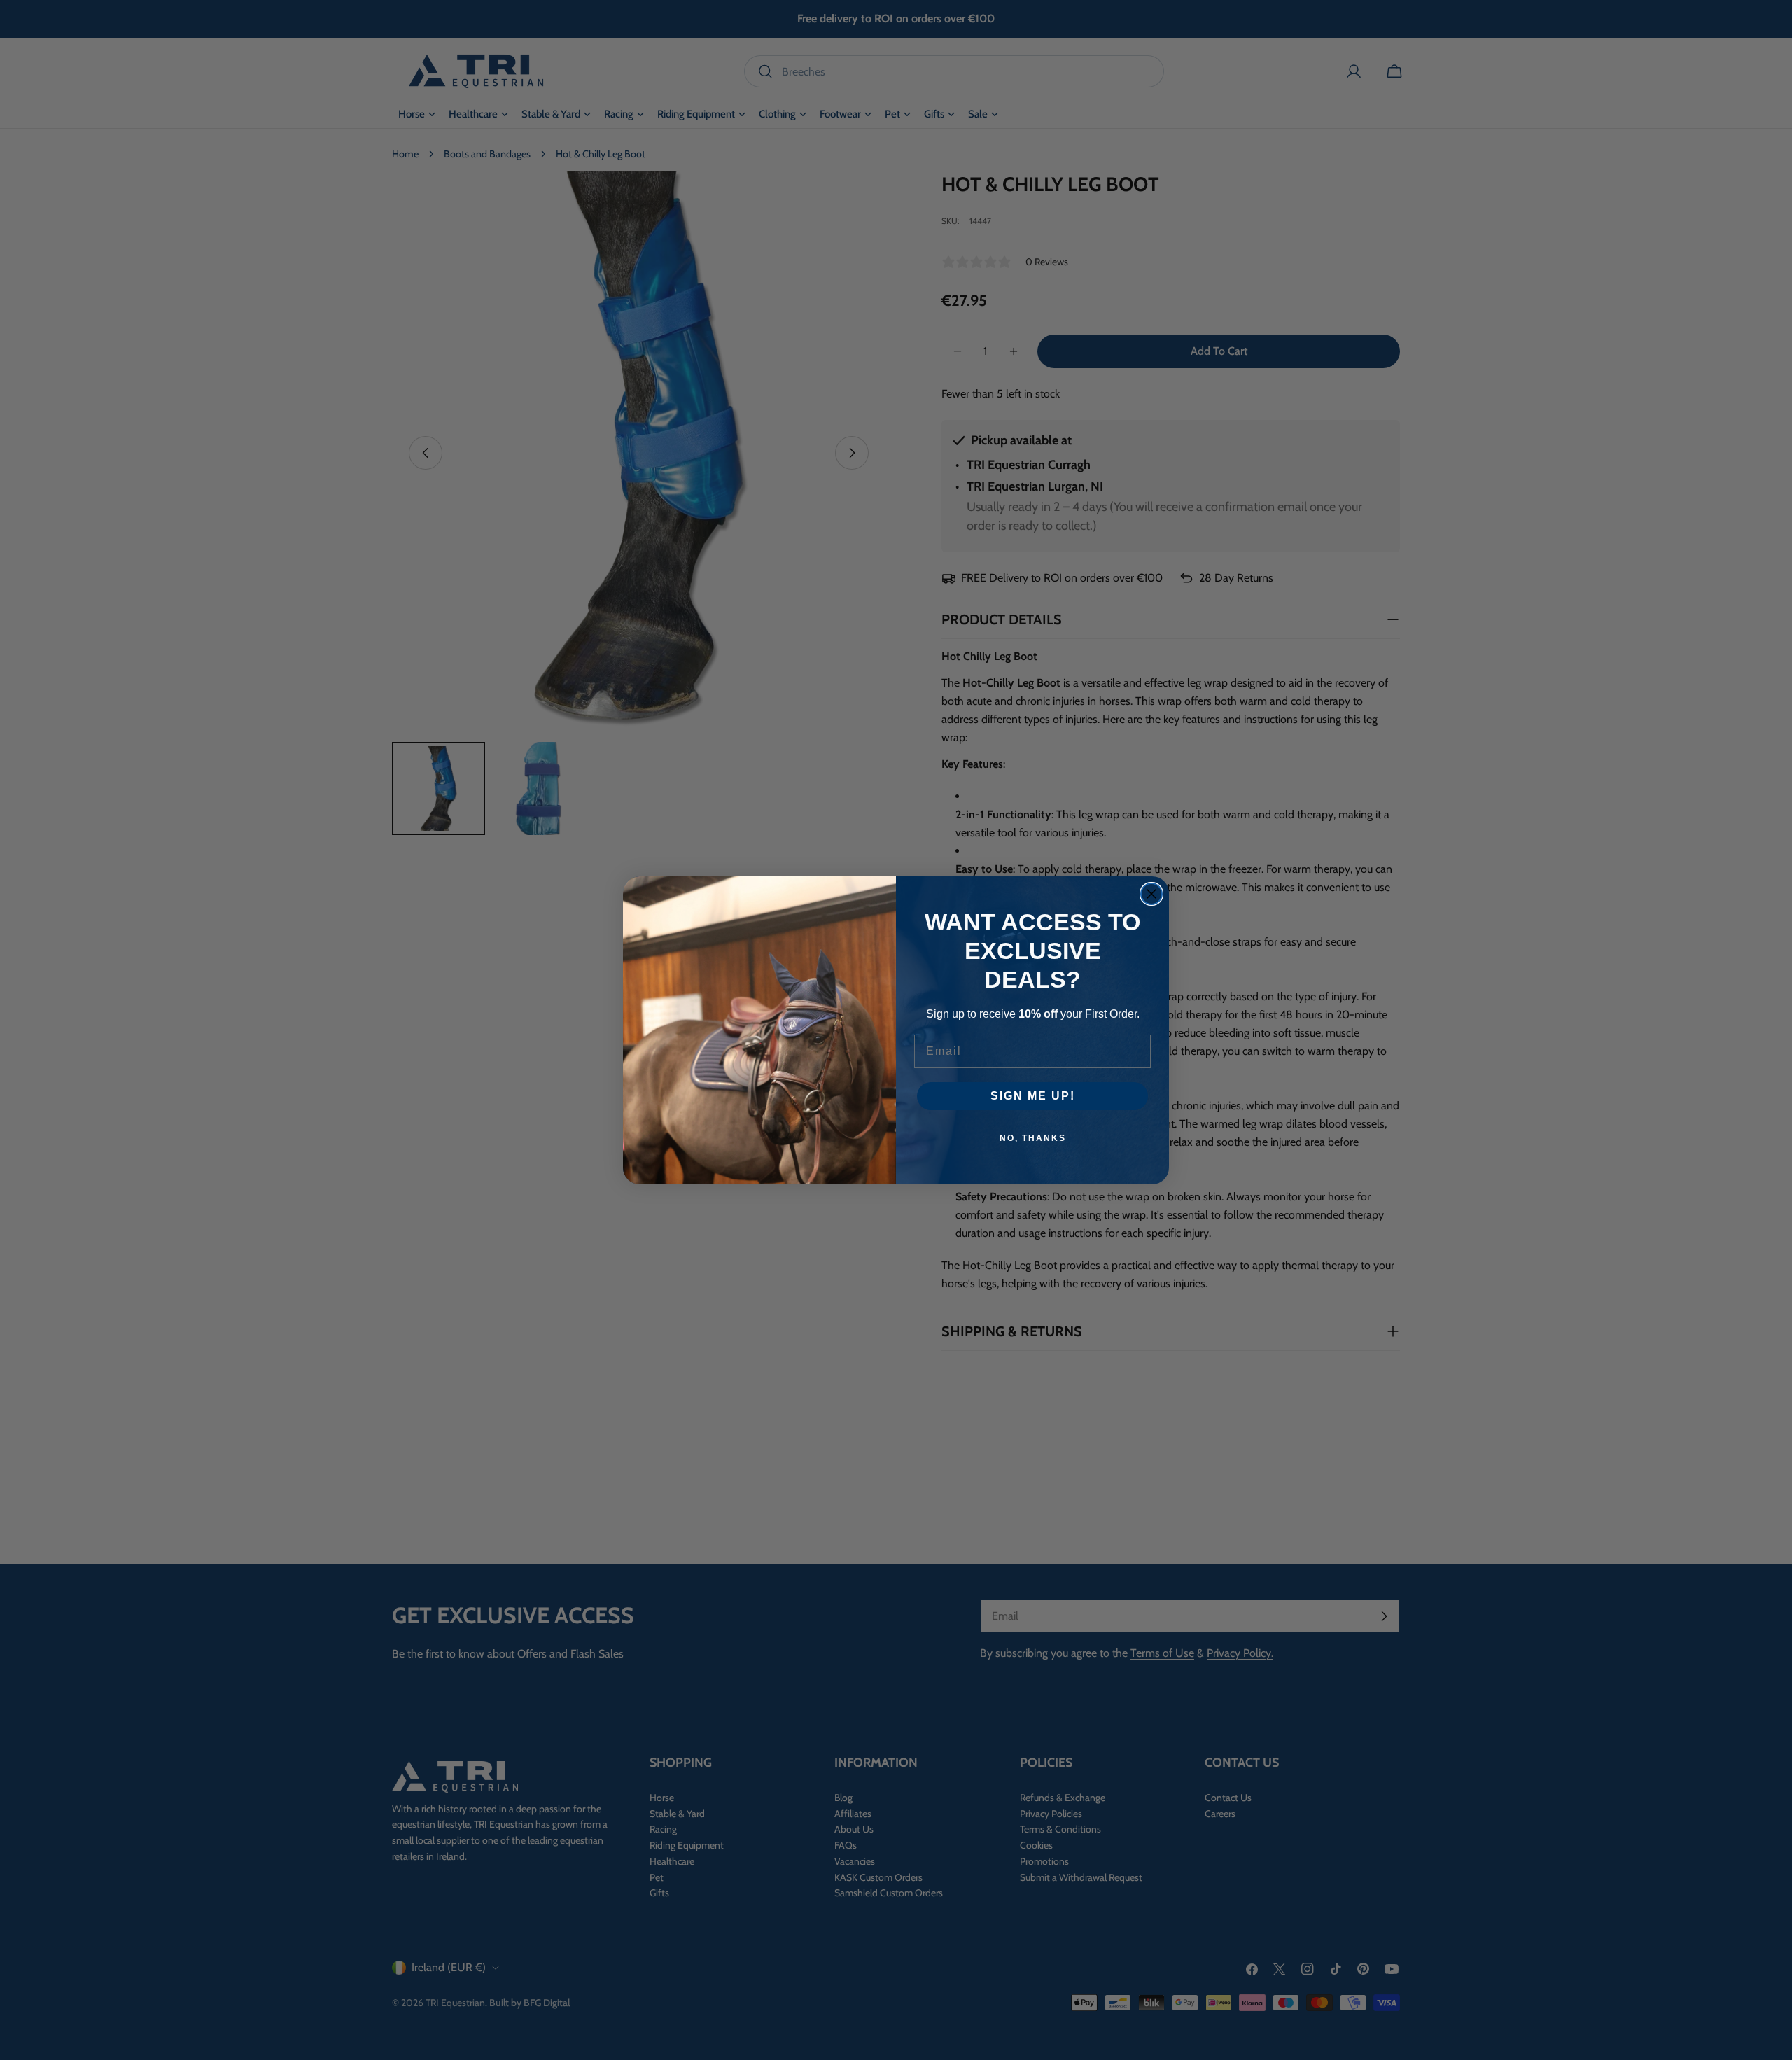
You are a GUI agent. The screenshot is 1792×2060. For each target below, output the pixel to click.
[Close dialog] (1151, 894)
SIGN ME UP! (1033, 1096)
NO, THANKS (1033, 1138)
